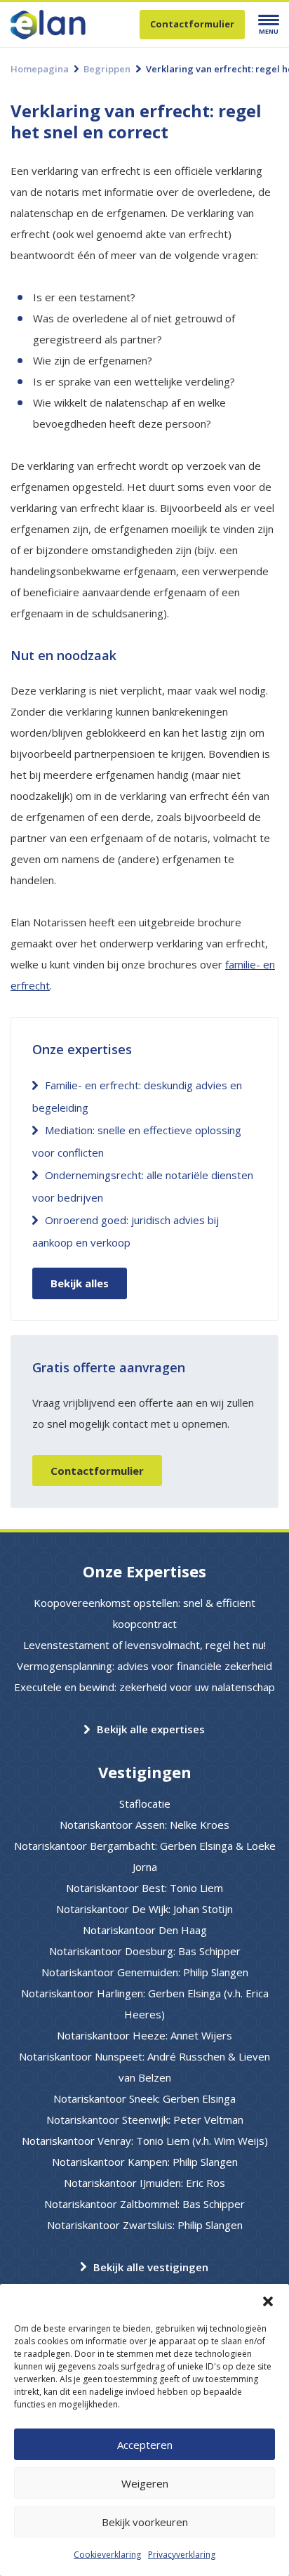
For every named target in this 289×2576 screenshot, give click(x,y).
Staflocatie (145, 1803)
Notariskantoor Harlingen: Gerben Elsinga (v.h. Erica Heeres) (145, 2004)
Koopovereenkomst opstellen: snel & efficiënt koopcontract (144, 1613)
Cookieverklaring (107, 2555)
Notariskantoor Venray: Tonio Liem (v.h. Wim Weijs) (145, 2141)
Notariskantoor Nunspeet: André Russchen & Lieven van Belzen (144, 2067)
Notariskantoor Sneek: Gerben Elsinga (144, 2098)
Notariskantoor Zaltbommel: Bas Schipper (144, 2204)
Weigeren (145, 2483)
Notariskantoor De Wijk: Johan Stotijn (144, 1909)
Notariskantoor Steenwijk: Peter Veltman (145, 2120)
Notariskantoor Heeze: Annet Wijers (144, 2035)
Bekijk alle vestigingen (151, 2267)
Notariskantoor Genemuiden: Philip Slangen (145, 1972)
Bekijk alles (80, 1283)
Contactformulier (192, 24)
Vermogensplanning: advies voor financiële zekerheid (144, 1666)
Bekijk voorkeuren (145, 2522)
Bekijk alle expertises (151, 1729)
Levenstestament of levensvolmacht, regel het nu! (144, 1645)
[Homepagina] (72, 25)
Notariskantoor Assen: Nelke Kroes (144, 1825)
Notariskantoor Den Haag (145, 1930)
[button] (268, 2301)
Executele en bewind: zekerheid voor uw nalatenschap (144, 1687)
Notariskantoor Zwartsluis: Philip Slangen (145, 2225)
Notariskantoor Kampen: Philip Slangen (145, 2162)
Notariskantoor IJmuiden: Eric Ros (144, 2183)
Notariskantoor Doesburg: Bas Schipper (145, 1951)
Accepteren (145, 2445)
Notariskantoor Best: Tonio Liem (144, 1888)
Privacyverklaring (182, 2555)
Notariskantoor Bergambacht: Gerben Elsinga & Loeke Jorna (145, 1856)
